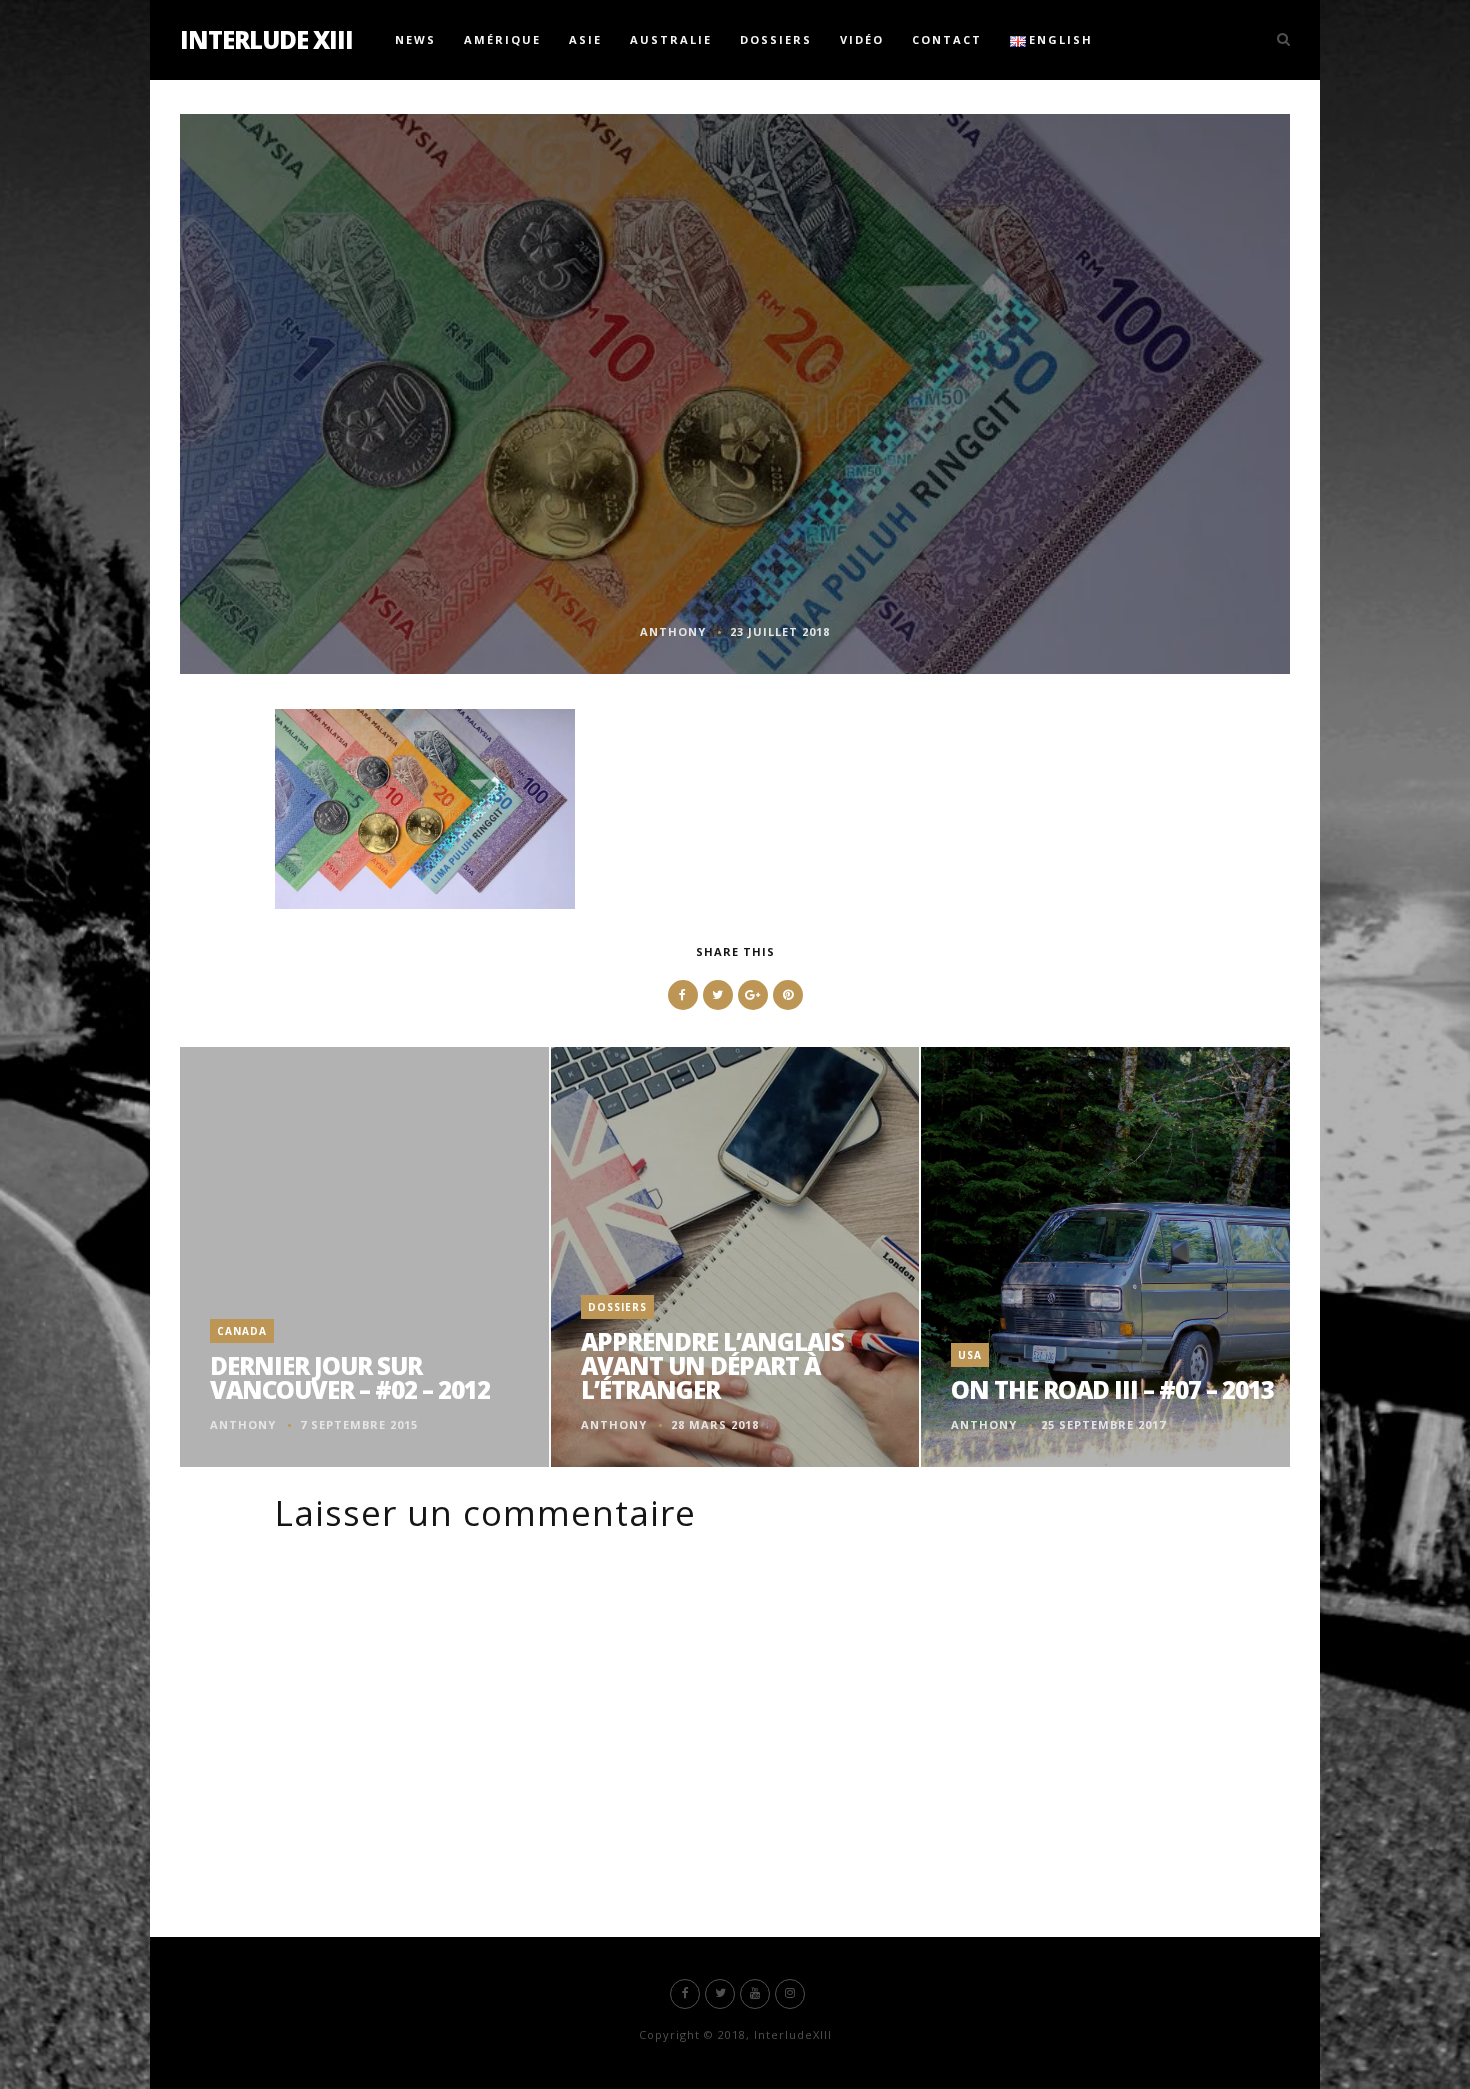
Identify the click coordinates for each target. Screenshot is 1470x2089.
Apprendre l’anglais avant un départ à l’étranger (712, 1365)
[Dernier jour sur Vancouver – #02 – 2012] (364, 1257)
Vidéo (862, 39)
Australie (671, 39)
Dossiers (776, 39)
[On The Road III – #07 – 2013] (1105, 1257)
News (415, 39)
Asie (585, 39)
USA (970, 1355)
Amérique (502, 39)
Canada (242, 1331)
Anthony (673, 631)
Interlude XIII (266, 39)
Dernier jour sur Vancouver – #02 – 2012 (350, 1377)
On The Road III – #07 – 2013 (1112, 1389)
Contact (947, 39)
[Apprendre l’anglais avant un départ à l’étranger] (735, 1257)
